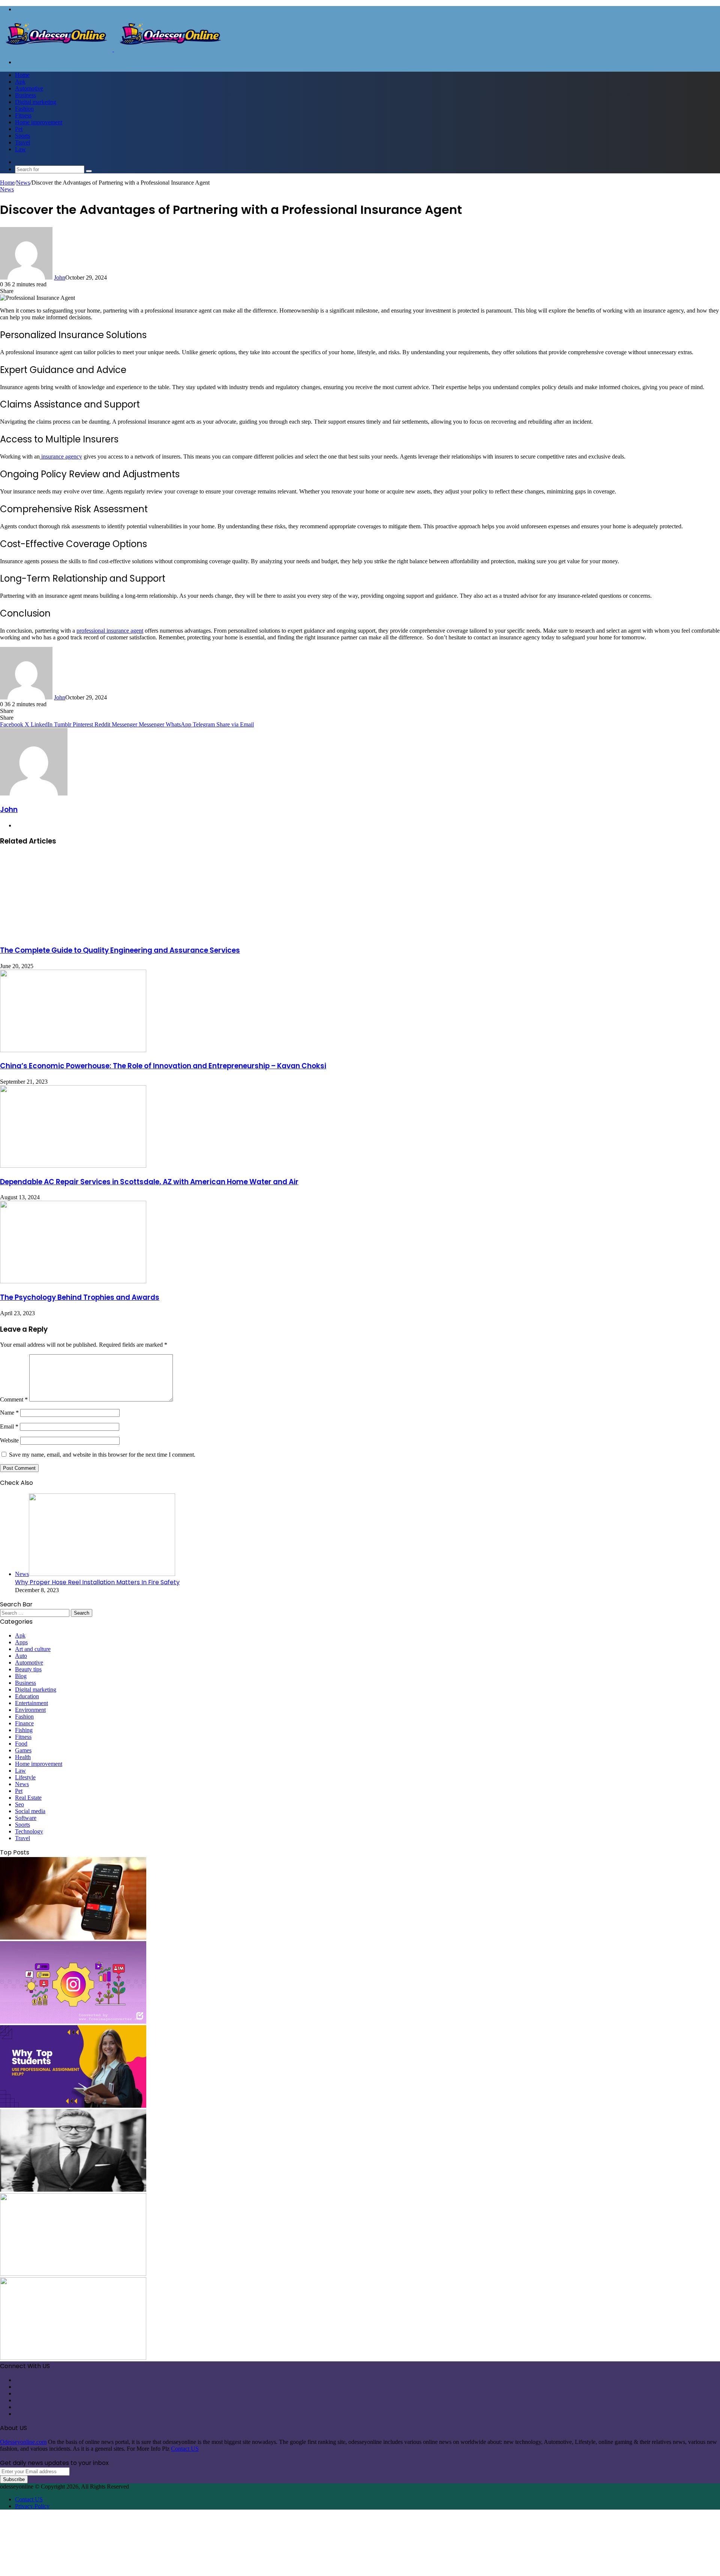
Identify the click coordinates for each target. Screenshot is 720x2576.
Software (26, 1818)
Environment (30, 1710)
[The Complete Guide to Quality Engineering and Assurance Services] (73, 934)
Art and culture (33, 1649)
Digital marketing (36, 102)
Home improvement (39, 122)
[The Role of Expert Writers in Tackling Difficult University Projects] (73, 2106)
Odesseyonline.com (23, 2442)
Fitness (23, 115)
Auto (21, 1656)
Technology (29, 1831)
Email (9, 1426)
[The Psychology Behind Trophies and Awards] (73, 1281)
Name (9, 1413)
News (23, 183)
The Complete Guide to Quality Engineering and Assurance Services (120, 950)
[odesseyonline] (113, 49)
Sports (22, 136)
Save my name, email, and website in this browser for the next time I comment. (102, 1455)
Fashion (24, 109)
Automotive (29, 88)
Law (20, 149)
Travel (22, 142)
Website (9, 1440)
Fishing (24, 1730)
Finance (24, 1723)
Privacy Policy (32, 2506)
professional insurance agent (110, 631)
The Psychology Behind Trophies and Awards (80, 1297)
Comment (14, 1399)
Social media (30, 1811)
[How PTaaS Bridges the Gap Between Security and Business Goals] (73, 2358)
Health (23, 1757)
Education (27, 1696)
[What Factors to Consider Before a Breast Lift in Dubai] (73, 2274)
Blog (21, 1676)
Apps (21, 1642)
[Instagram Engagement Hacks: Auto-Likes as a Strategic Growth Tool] (73, 2022)
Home (22, 75)
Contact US (185, 2449)
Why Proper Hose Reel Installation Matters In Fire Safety (97, 1582)
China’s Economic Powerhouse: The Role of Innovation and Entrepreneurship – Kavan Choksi (163, 1066)
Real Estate (28, 1798)
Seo (19, 1804)
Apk (20, 82)
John (60, 277)
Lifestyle (25, 1777)
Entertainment (31, 1703)
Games (23, 1750)
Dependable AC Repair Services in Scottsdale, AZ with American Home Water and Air (149, 1182)
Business (25, 95)
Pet (19, 129)
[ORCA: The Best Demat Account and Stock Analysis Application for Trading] (73, 1938)
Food (21, 1744)
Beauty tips (28, 1669)
